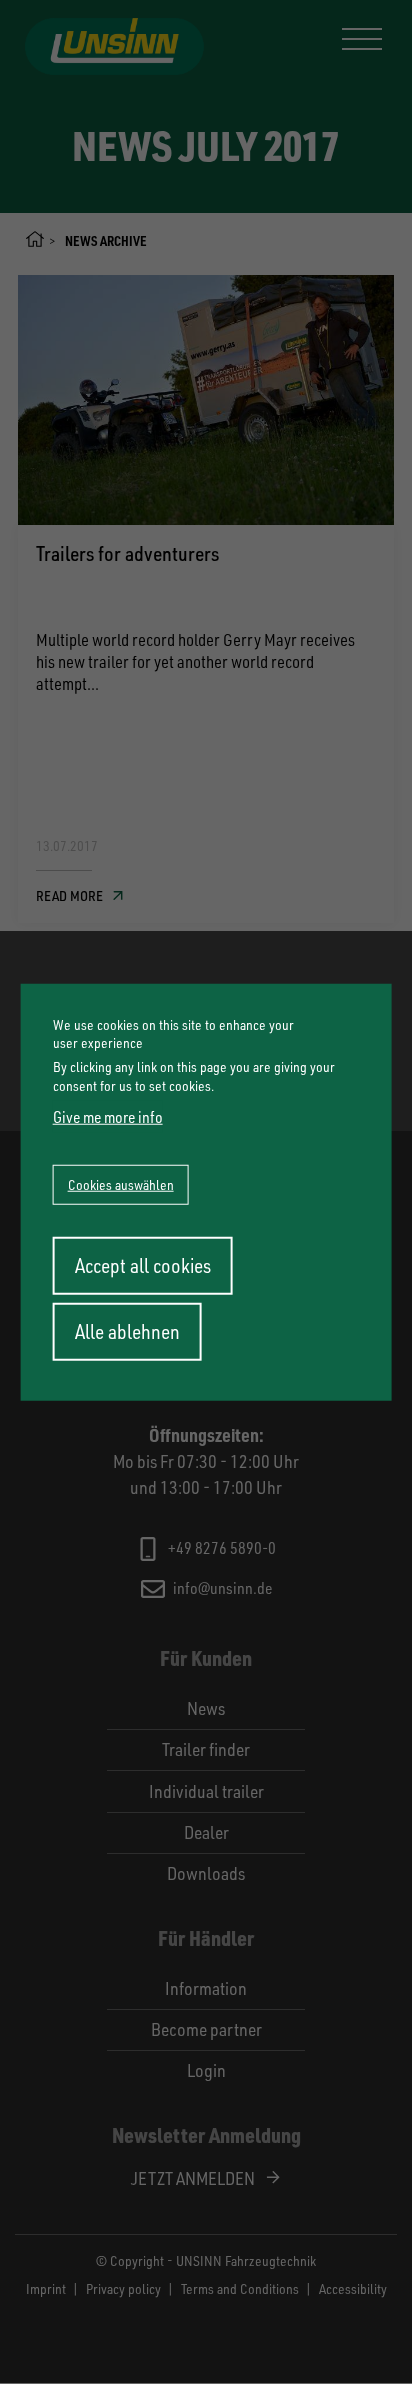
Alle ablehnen (127, 1330)
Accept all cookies (143, 1264)
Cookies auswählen (121, 1183)
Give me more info (108, 1116)
